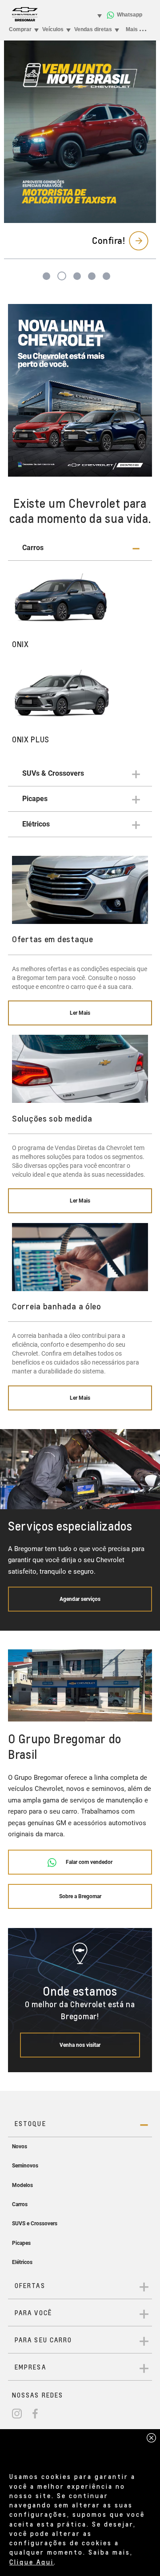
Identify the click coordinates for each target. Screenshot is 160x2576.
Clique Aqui (32, 2562)
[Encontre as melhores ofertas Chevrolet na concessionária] (80, 391)
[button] (80, 548)
